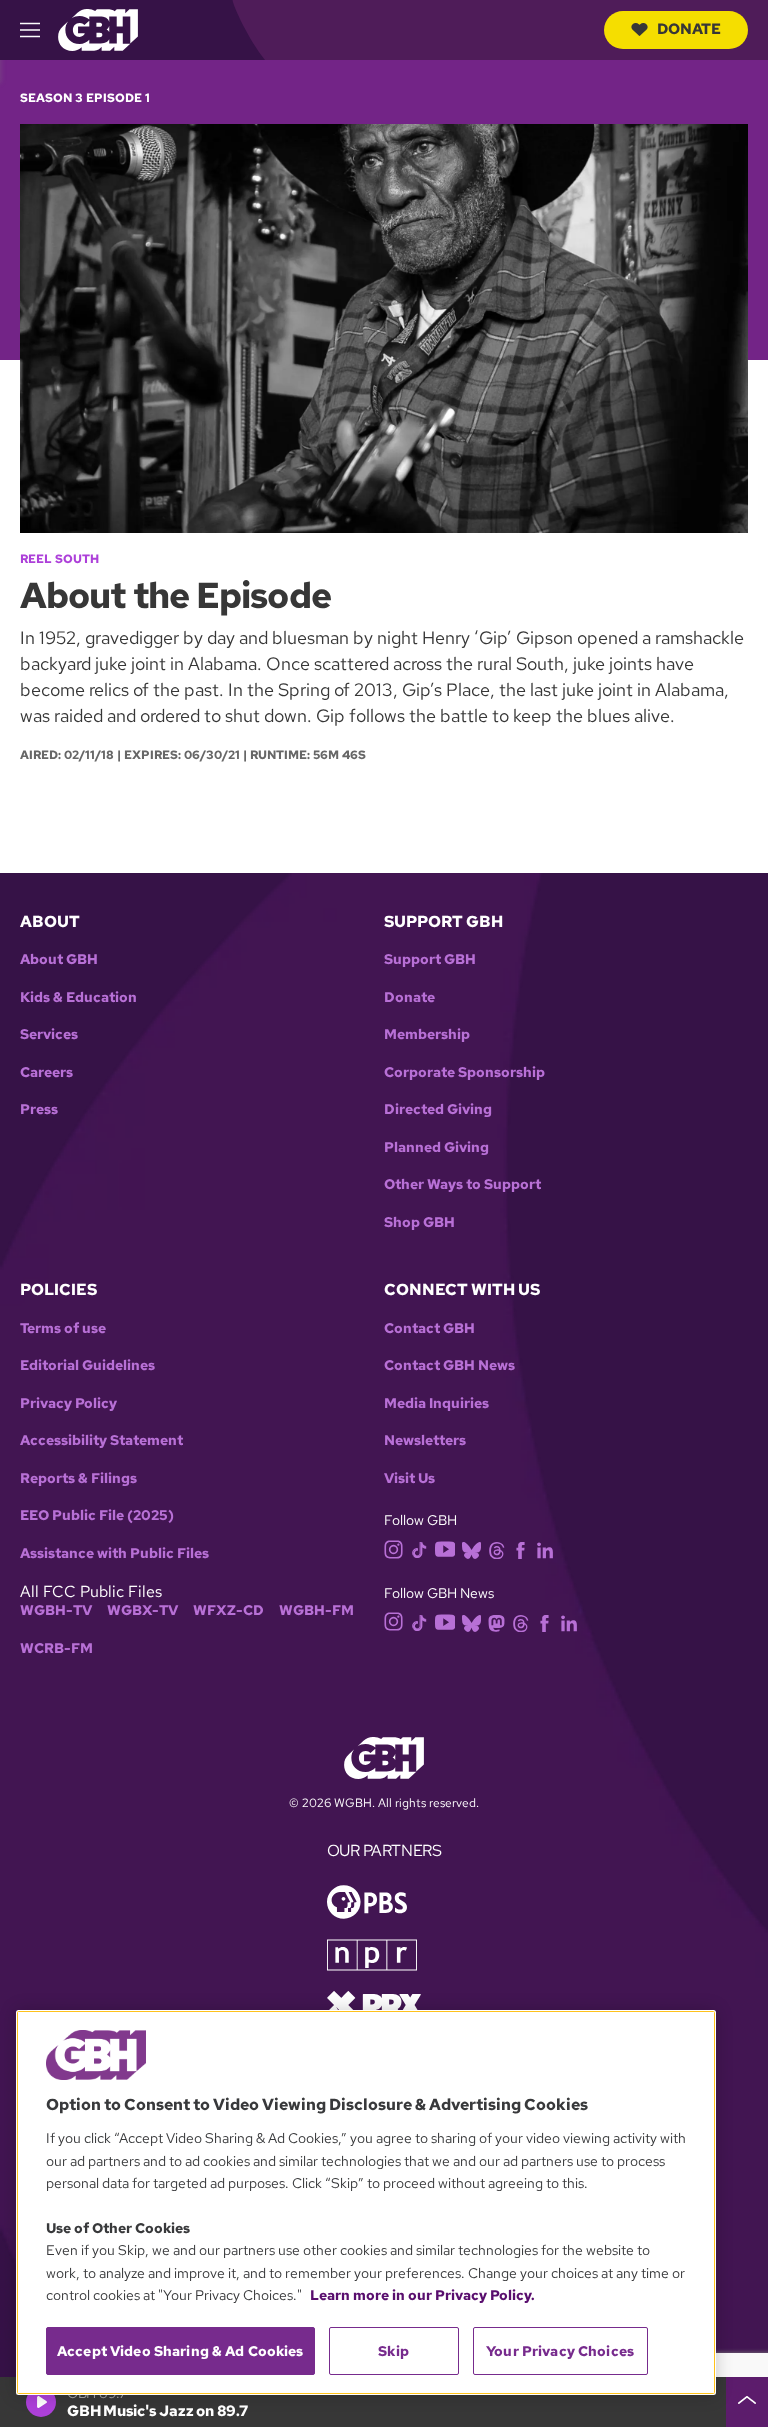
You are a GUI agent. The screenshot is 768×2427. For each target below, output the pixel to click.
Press (39, 1109)
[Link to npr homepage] (372, 1953)
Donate (689, 29)
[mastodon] (496, 1621)
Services (49, 1034)
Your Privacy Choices (560, 2351)
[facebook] (520, 1549)
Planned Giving (436, 1147)
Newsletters (425, 1440)
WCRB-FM (56, 1648)
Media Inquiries (436, 1403)
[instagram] (394, 1548)
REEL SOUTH (59, 559)
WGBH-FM (316, 1610)
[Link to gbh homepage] (98, 28)
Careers (46, 1072)
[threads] (496, 1549)
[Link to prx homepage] (374, 2003)
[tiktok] (419, 1549)
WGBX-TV (142, 1610)
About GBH (59, 959)
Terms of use (63, 1328)
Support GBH (430, 959)
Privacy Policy (68, 1403)
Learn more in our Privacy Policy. (422, 2295)
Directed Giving (438, 1109)
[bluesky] (471, 1549)
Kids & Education (78, 997)
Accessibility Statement (101, 1440)
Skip (393, 2351)
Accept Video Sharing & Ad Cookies (180, 2351)
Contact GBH (429, 1328)
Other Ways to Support (462, 1184)
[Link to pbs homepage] (367, 1900)
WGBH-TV (56, 1610)
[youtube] (445, 1547)
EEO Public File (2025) (97, 1515)
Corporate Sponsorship (464, 1072)
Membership (427, 1034)
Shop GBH (419, 1222)
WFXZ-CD (228, 1610)
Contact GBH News (449, 1365)
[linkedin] (545, 1549)
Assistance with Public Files (114, 1553)
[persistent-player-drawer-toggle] (747, 2402)
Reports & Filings (78, 1478)
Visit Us (409, 1478)
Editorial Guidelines (87, 1365)
